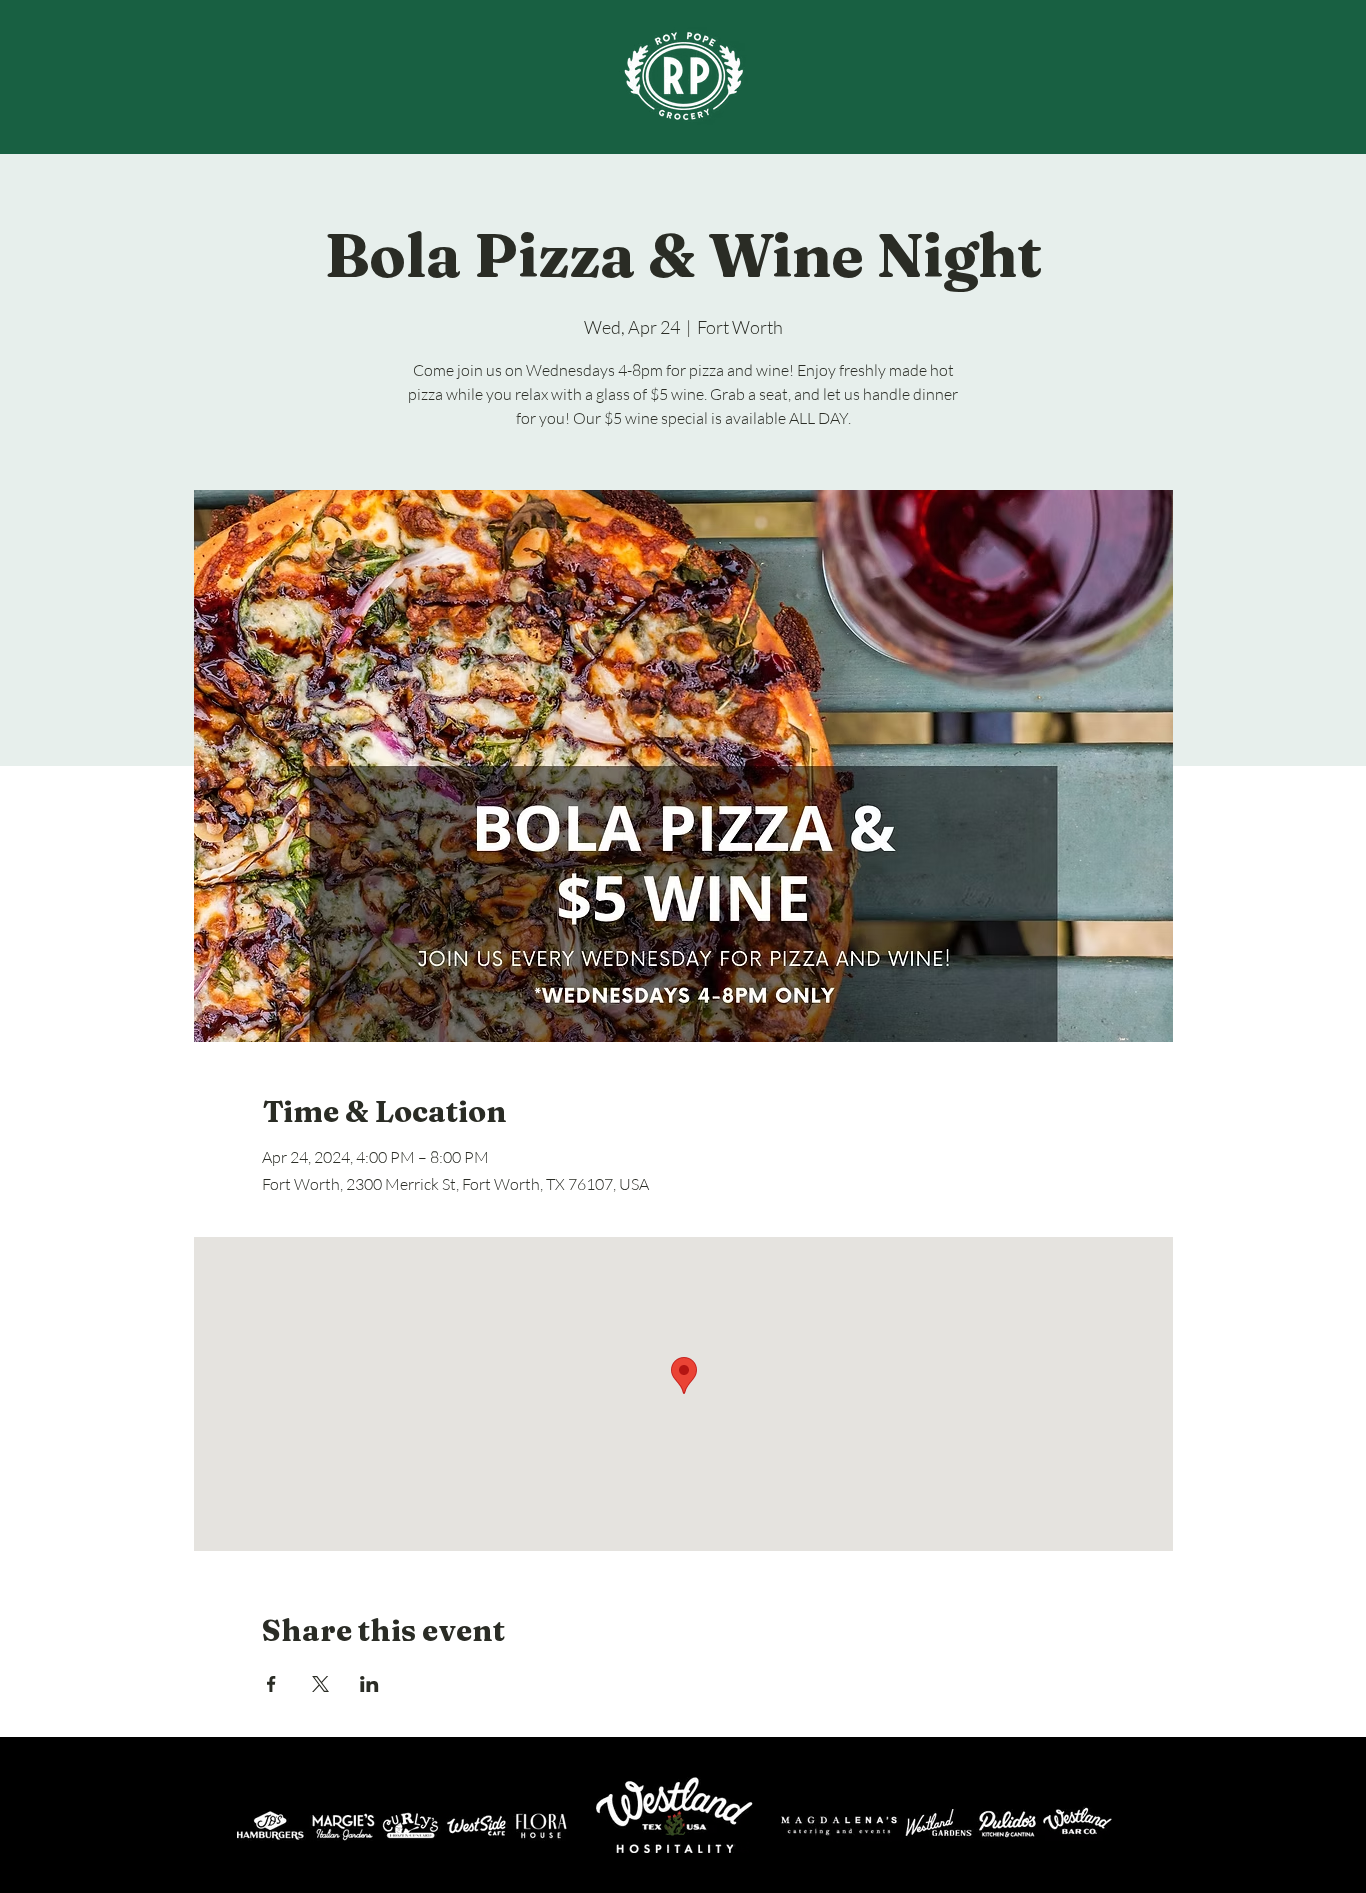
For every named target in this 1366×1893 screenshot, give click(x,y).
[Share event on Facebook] (271, 1684)
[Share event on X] (320, 1684)
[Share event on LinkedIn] (369, 1684)
